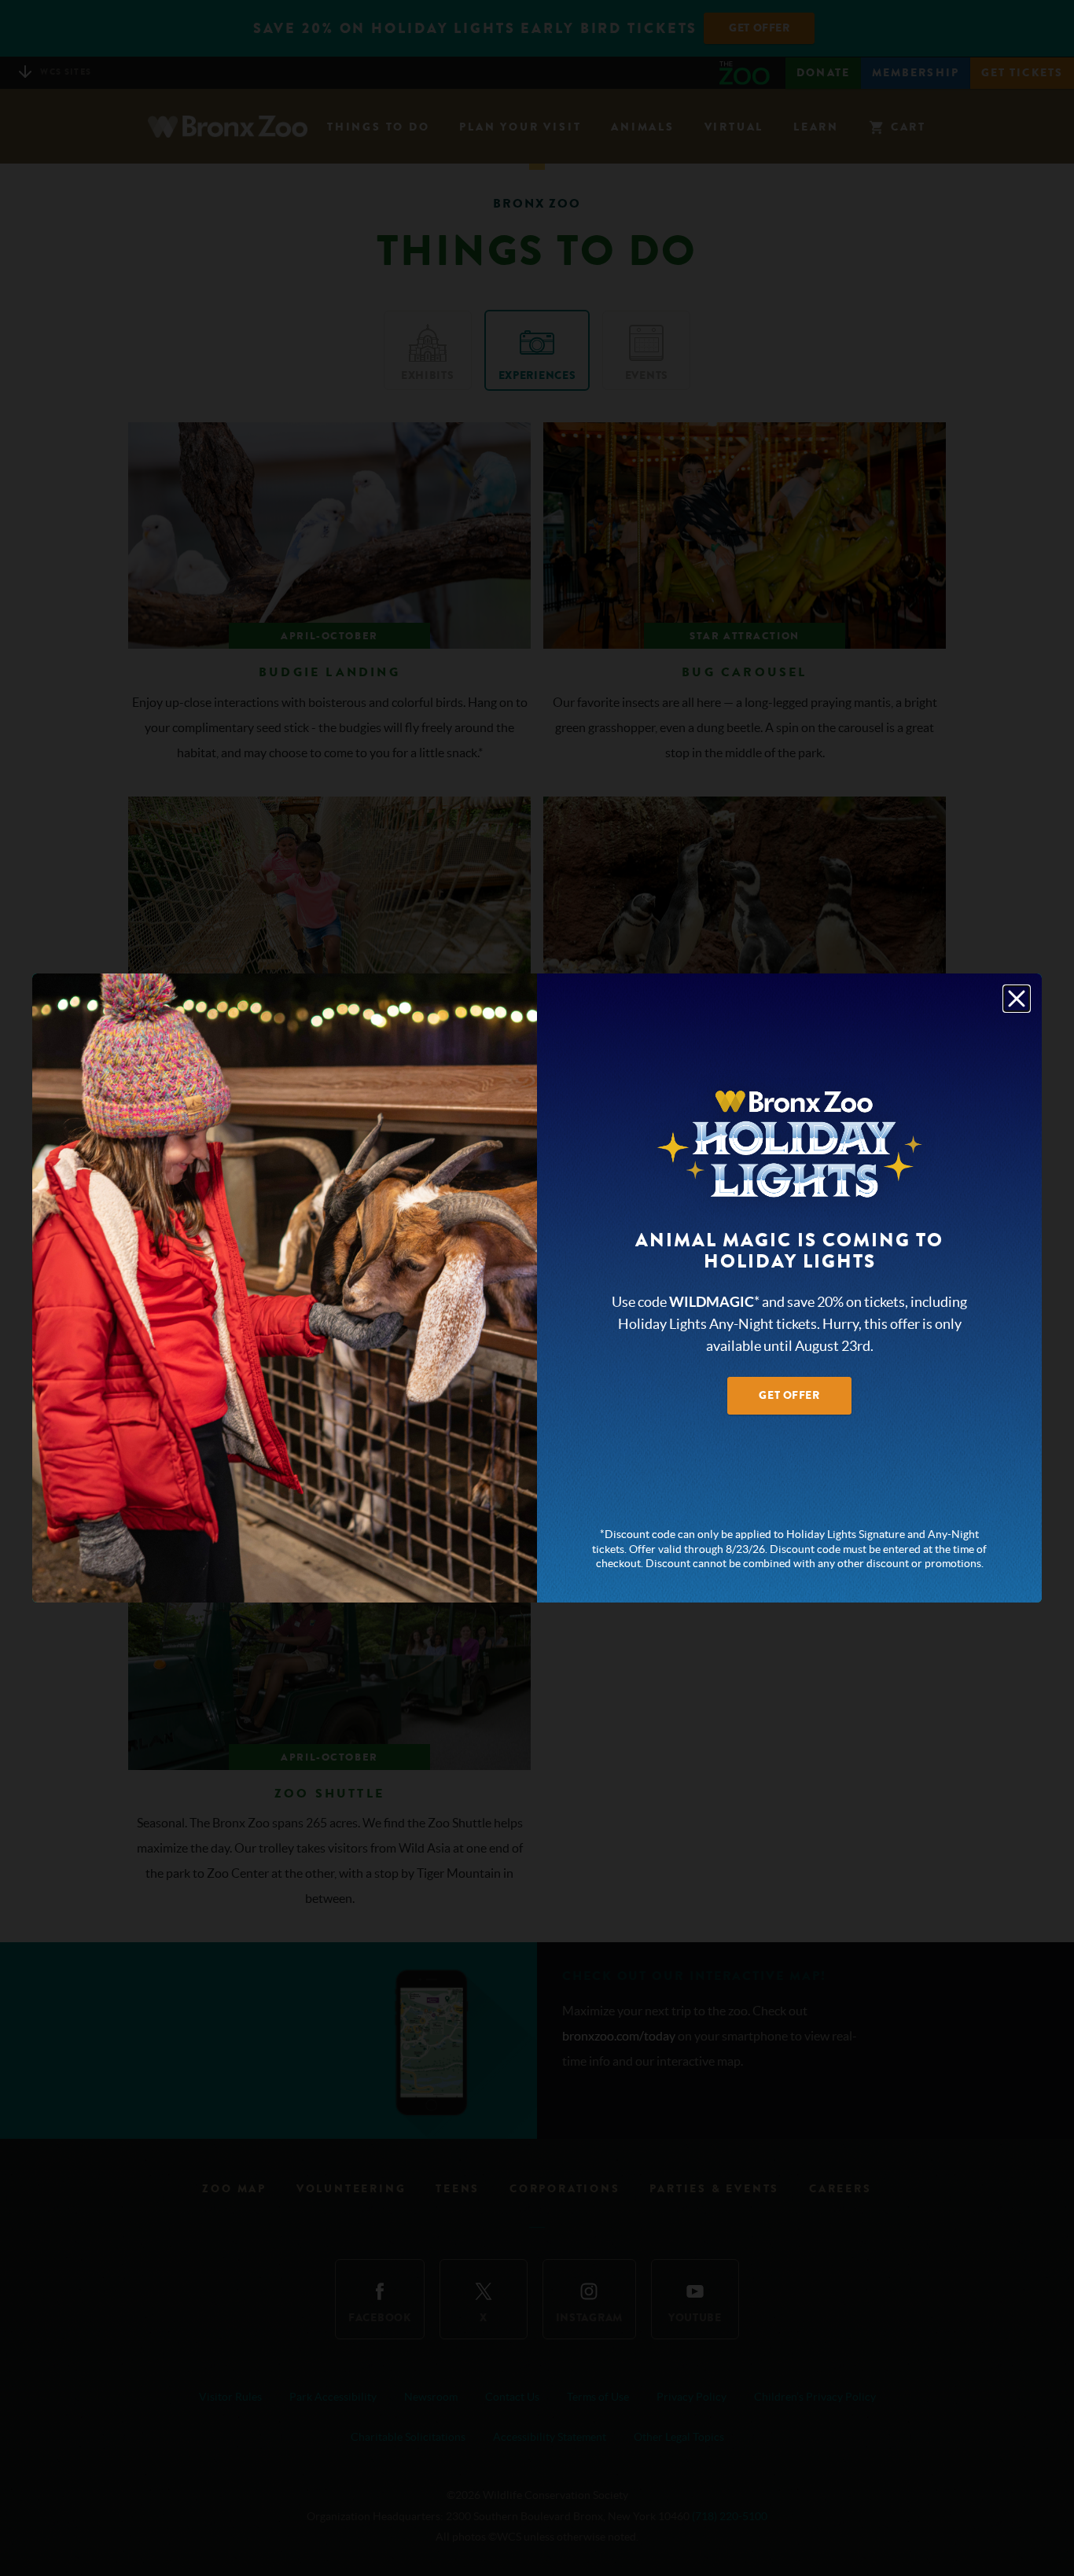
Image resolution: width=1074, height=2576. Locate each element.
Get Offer (789, 1395)
